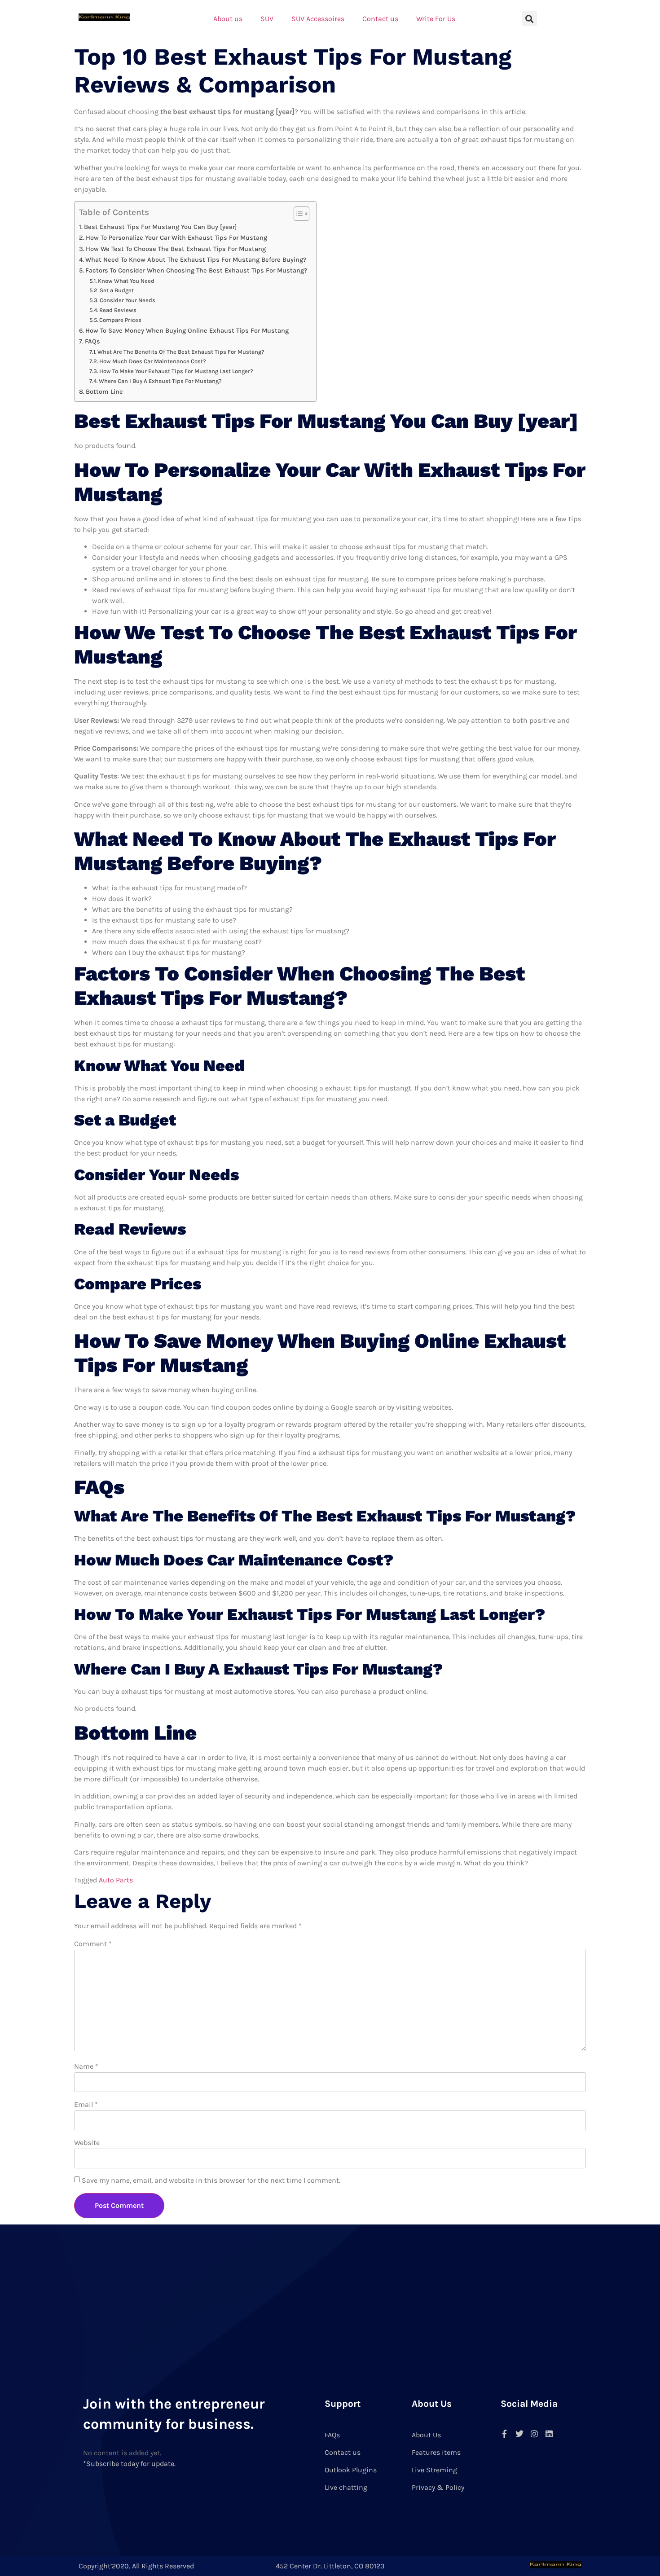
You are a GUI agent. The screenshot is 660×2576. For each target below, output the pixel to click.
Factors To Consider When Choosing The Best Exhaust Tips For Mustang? (196, 270)
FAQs (92, 341)
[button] (530, 19)
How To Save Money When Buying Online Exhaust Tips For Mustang (187, 331)
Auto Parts (116, 1880)
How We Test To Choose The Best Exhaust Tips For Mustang (176, 249)
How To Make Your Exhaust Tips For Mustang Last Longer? (176, 371)
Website (87, 2143)
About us (228, 19)
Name (86, 2066)
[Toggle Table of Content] (297, 214)
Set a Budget (117, 290)
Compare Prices (120, 320)
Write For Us (436, 19)
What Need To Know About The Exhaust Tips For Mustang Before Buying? (196, 260)
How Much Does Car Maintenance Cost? (153, 361)
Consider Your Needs (128, 300)
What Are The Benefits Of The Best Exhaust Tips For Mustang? (181, 352)
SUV (267, 19)
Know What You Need (126, 281)
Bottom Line (104, 392)
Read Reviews (118, 310)
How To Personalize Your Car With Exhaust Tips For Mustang (176, 238)
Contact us (380, 19)
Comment (93, 1944)
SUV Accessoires (318, 19)
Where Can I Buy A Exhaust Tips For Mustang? (160, 381)
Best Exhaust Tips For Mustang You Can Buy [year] (160, 227)
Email (86, 2104)
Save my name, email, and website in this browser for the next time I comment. (211, 2180)
